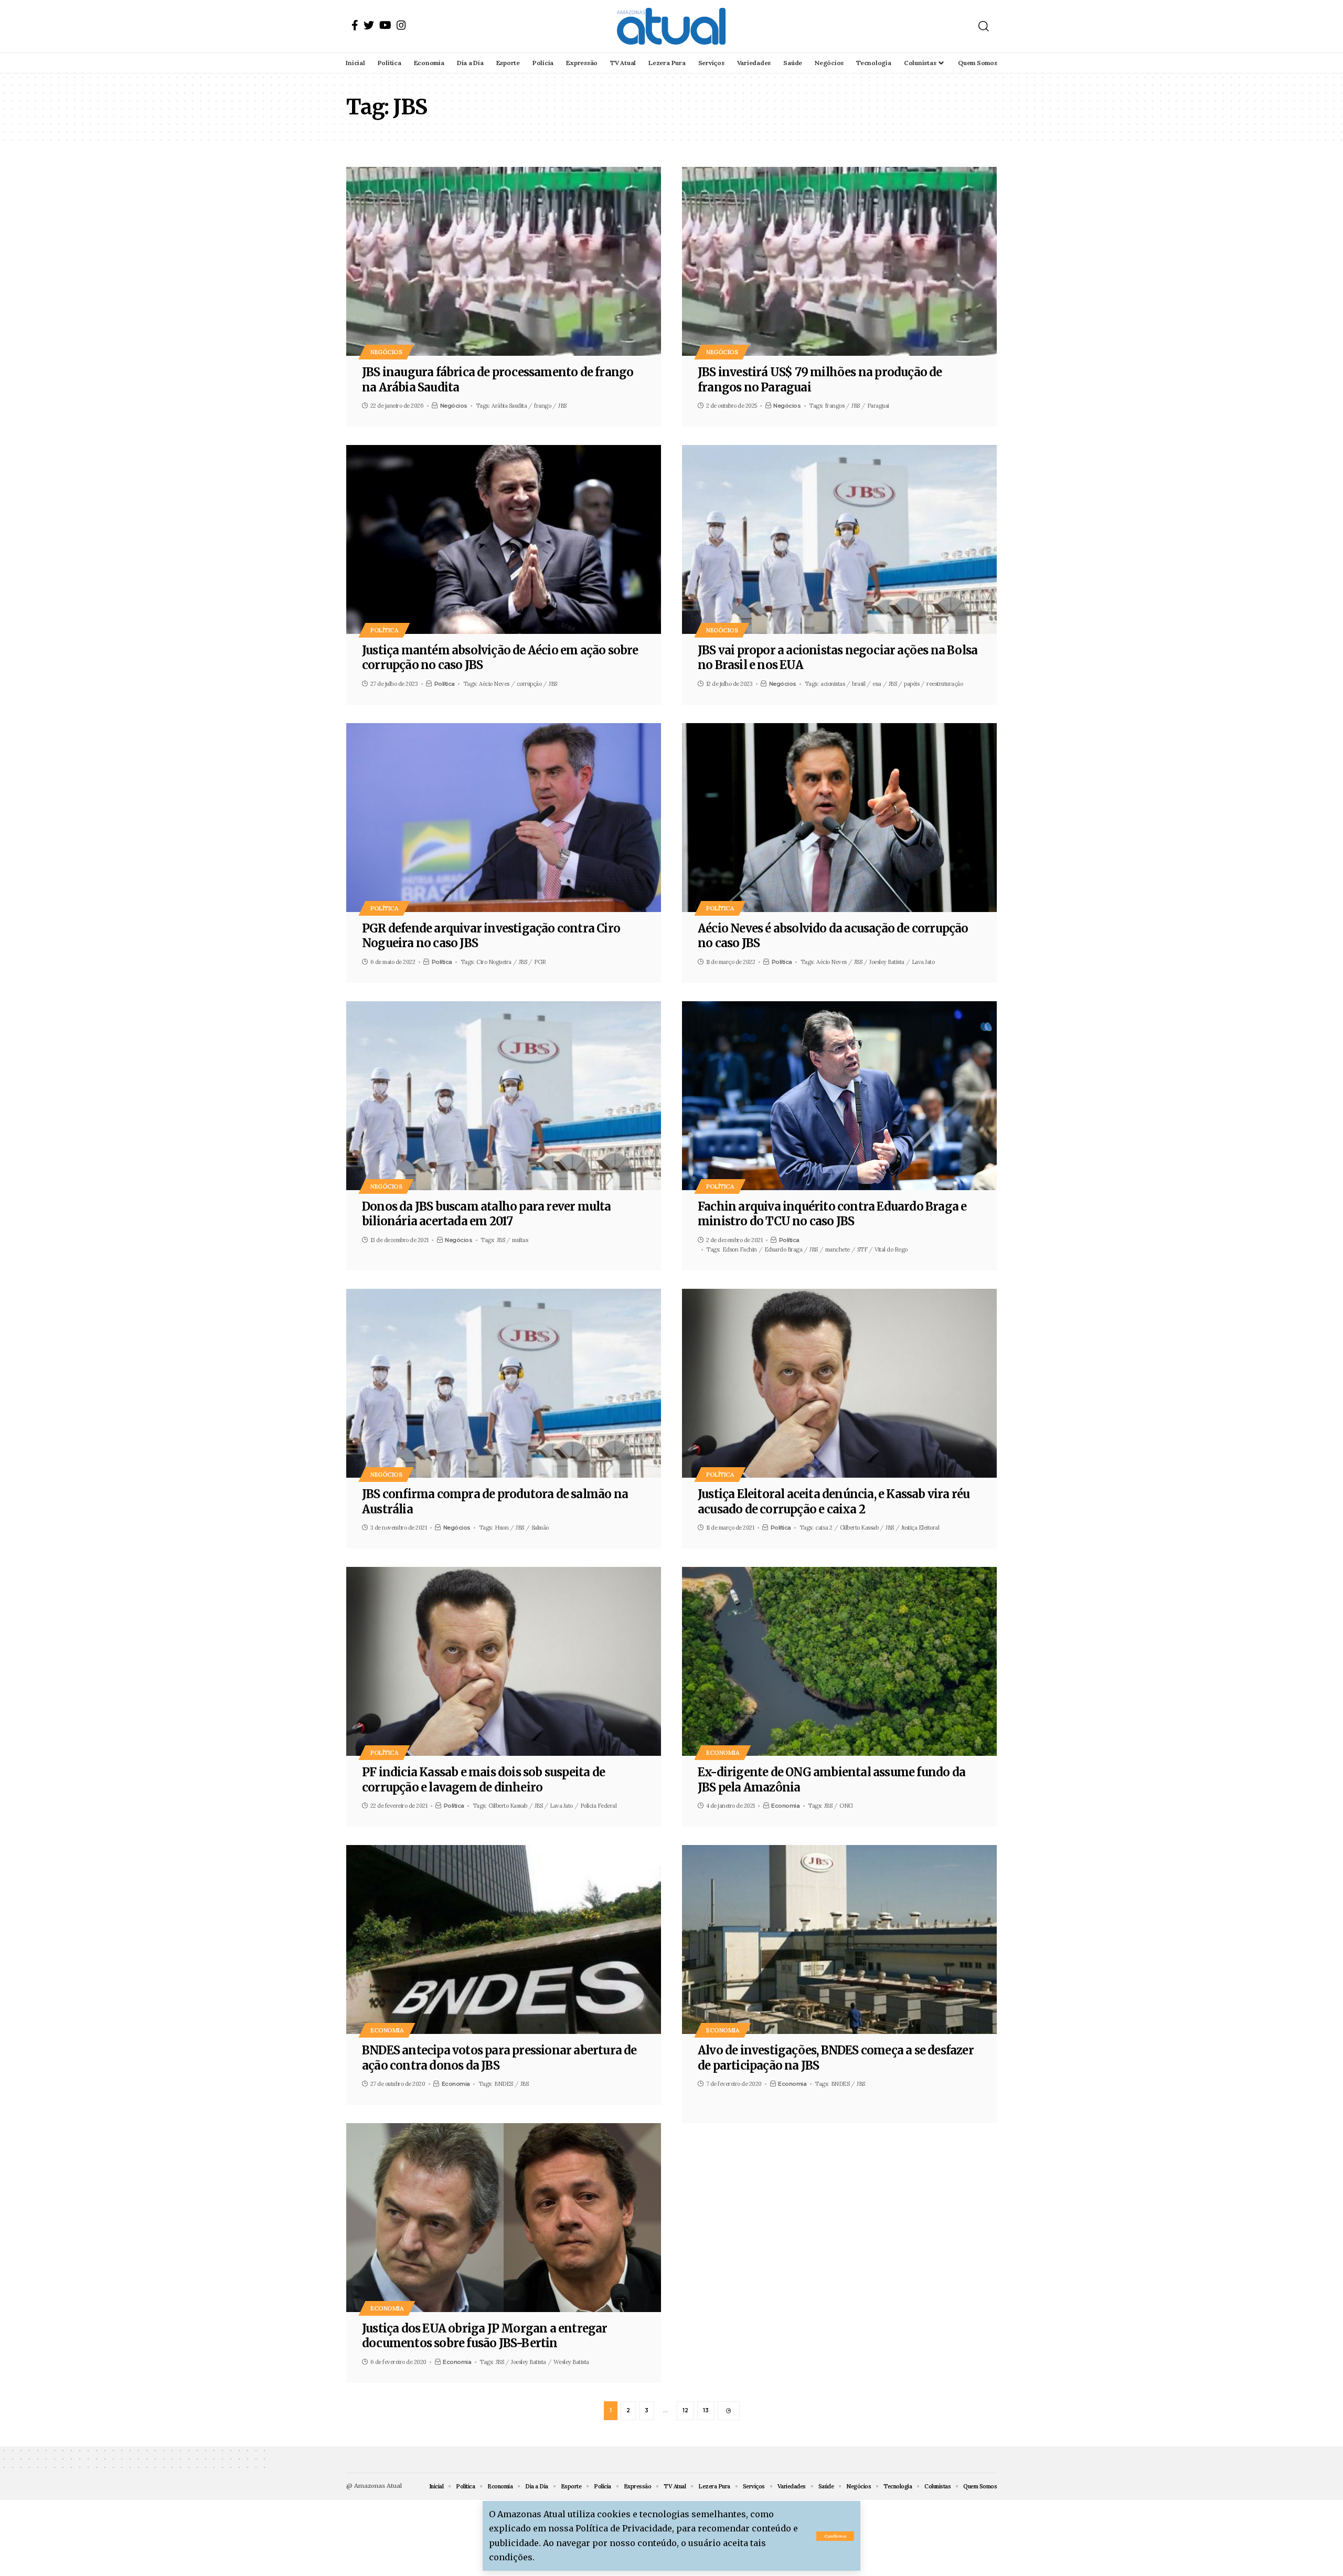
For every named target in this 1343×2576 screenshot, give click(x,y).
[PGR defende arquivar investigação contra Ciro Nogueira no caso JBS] (504, 818)
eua (877, 684)
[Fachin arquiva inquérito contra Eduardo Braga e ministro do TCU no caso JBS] (839, 1096)
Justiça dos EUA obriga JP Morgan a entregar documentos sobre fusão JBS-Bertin (485, 2336)
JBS (562, 406)
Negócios (386, 352)
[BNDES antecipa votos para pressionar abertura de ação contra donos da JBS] (504, 1939)
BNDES (504, 2084)
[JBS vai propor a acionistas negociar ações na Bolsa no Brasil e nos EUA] (839, 539)
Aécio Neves (494, 684)
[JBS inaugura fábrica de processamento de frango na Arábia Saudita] (504, 261)
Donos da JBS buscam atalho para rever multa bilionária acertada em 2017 (487, 1214)
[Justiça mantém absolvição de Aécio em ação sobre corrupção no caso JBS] (504, 539)
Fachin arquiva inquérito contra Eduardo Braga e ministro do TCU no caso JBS (832, 1214)
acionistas (833, 684)
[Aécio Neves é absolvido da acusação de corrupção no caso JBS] (839, 818)
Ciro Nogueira (494, 962)
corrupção (529, 684)
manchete (838, 1249)
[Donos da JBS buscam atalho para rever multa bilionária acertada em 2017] (504, 1096)
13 (706, 2410)
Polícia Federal (599, 1806)
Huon (502, 1528)
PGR (540, 962)
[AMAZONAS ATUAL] (671, 26)
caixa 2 (824, 1528)
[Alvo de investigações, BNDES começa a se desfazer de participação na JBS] (839, 1939)
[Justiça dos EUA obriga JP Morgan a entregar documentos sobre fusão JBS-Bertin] (504, 2218)
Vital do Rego (891, 1249)
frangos (835, 406)
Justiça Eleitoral (920, 1528)
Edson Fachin (740, 1249)
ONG (846, 1806)
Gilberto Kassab (859, 1528)
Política (384, 630)
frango (542, 406)
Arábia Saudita (509, 406)
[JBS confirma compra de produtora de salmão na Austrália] (504, 1383)
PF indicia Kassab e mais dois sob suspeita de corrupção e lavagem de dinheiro (483, 1780)
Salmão (540, 1528)
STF (862, 1249)
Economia (723, 1752)
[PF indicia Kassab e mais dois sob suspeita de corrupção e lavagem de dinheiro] (504, 1661)
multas (520, 1240)
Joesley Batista (887, 962)
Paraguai (878, 406)
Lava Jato (923, 962)
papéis (912, 684)
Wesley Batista (571, 2362)
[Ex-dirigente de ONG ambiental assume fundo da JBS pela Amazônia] (839, 1661)
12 (685, 2410)
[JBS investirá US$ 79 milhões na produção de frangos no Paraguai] (839, 261)
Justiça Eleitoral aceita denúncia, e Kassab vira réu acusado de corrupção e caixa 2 (834, 1502)
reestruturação (945, 684)
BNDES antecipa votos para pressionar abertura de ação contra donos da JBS (499, 2058)
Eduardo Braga (784, 1249)
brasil (859, 684)
